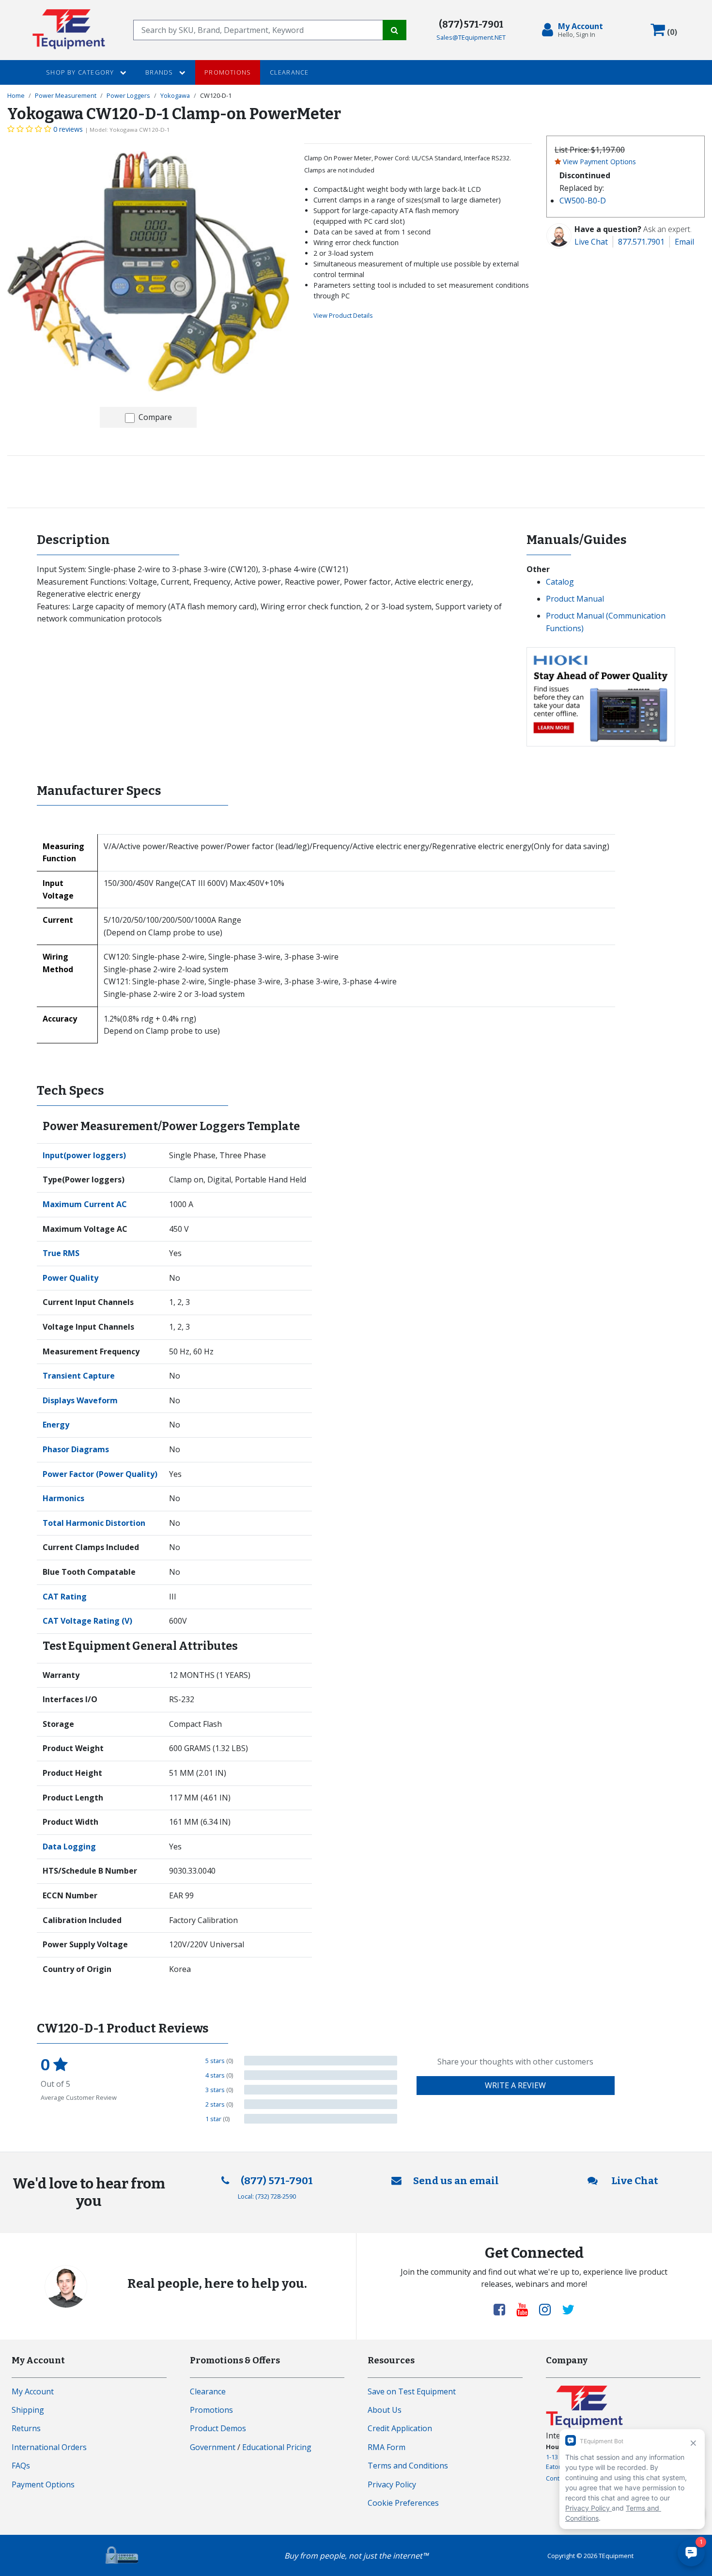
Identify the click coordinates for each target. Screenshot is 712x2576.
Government (213, 2447)
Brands (160, 72)
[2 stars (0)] (321, 2104)
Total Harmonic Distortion (94, 1523)
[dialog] (574, 30)
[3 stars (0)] (321, 2090)
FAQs (21, 2466)
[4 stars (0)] (321, 2075)
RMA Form (387, 2447)
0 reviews (68, 129)
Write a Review (515, 2085)
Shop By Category (81, 72)
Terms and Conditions (408, 2466)
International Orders (49, 2447)
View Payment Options (599, 162)
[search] (258, 30)
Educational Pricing (277, 2447)
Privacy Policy (392, 2484)
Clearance (289, 72)
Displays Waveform (80, 1400)
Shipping (28, 2410)
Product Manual (575, 599)
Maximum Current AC (85, 1204)
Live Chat (591, 242)
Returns (26, 2428)
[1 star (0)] (321, 2119)
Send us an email (456, 2181)
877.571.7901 (641, 242)
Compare (155, 417)
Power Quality (70, 1278)
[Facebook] (503, 2309)
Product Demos (218, 2428)
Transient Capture (79, 1376)
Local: (267, 2196)
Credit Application (400, 2428)
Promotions (228, 72)
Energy (56, 1425)
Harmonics (63, 1498)
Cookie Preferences (403, 2503)
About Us (385, 2410)
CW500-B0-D (583, 201)
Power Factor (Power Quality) (100, 1474)
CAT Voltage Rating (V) (87, 1621)
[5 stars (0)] (321, 2061)
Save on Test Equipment (412, 2391)
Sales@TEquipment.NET (471, 37)
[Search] (395, 30)
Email (684, 242)
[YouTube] (526, 2309)
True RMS (61, 1253)
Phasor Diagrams (76, 1449)
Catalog (560, 582)
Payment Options (43, 2484)
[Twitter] (568, 2309)
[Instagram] (549, 2309)
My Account (33, 2391)
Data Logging (69, 1847)
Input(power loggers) (84, 1155)
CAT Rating (65, 1597)
